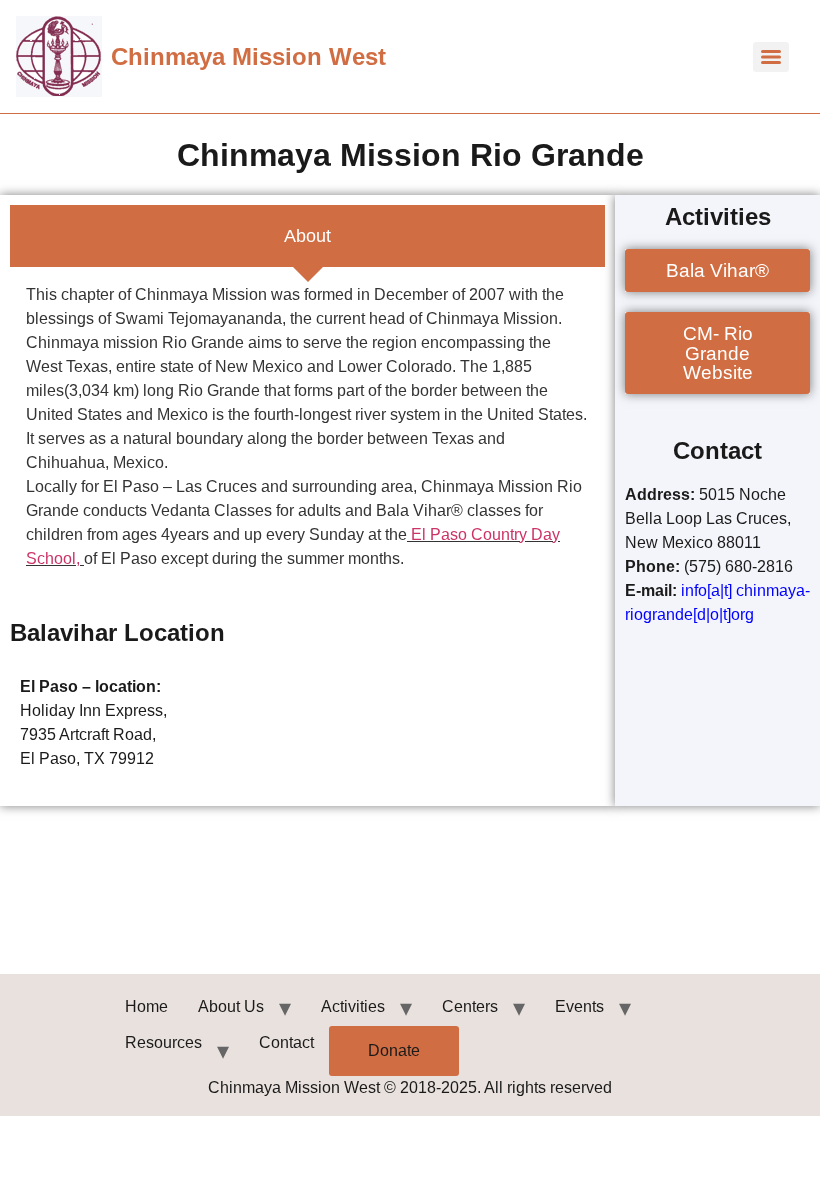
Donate (394, 1050)
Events (579, 1006)
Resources (163, 1042)
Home (146, 1006)
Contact (286, 1042)
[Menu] (771, 57)
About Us (231, 1006)
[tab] (307, 236)
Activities (353, 1006)
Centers (470, 1006)
